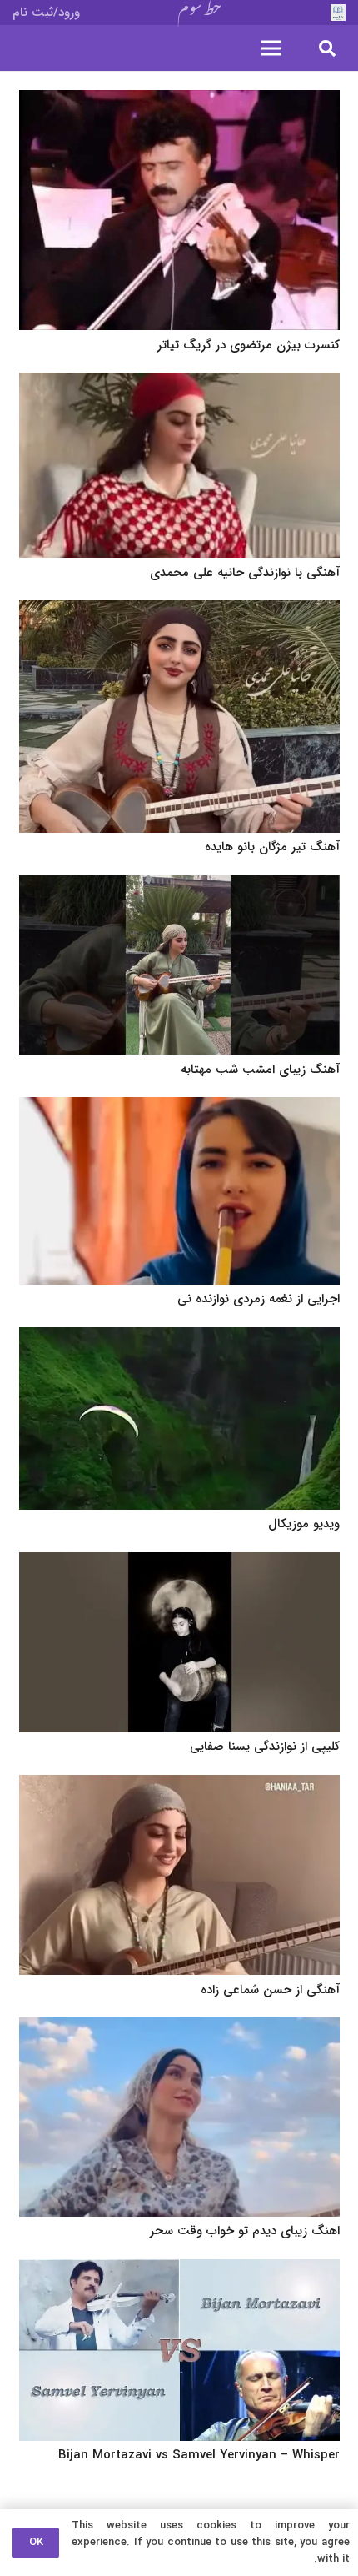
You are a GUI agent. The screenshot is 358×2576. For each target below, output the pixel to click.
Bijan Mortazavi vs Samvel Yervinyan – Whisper (199, 2455)
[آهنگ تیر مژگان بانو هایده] (179, 611)
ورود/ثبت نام (46, 13)
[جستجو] (327, 48)
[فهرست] (271, 48)
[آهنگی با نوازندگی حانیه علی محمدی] (179, 383)
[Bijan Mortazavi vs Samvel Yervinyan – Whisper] (179, 2270)
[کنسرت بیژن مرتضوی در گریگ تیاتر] (179, 101)
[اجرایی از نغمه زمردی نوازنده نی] (179, 1108)
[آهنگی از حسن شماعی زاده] (179, 1786)
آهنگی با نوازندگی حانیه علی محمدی (245, 573)
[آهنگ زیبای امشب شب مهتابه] (179, 886)
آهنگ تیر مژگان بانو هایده (272, 847)
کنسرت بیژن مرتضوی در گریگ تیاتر (249, 345)
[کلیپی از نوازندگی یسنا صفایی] (179, 1563)
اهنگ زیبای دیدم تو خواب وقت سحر (245, 2231)
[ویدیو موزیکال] (179, 1338)
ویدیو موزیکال (304, 1524)
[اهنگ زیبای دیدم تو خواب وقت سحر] (179, 2028)
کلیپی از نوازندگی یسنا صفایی (265, 1747)
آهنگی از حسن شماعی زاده (270, 1990)
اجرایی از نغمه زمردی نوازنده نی (259, 1299)
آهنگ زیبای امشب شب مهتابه (260, 1070)
